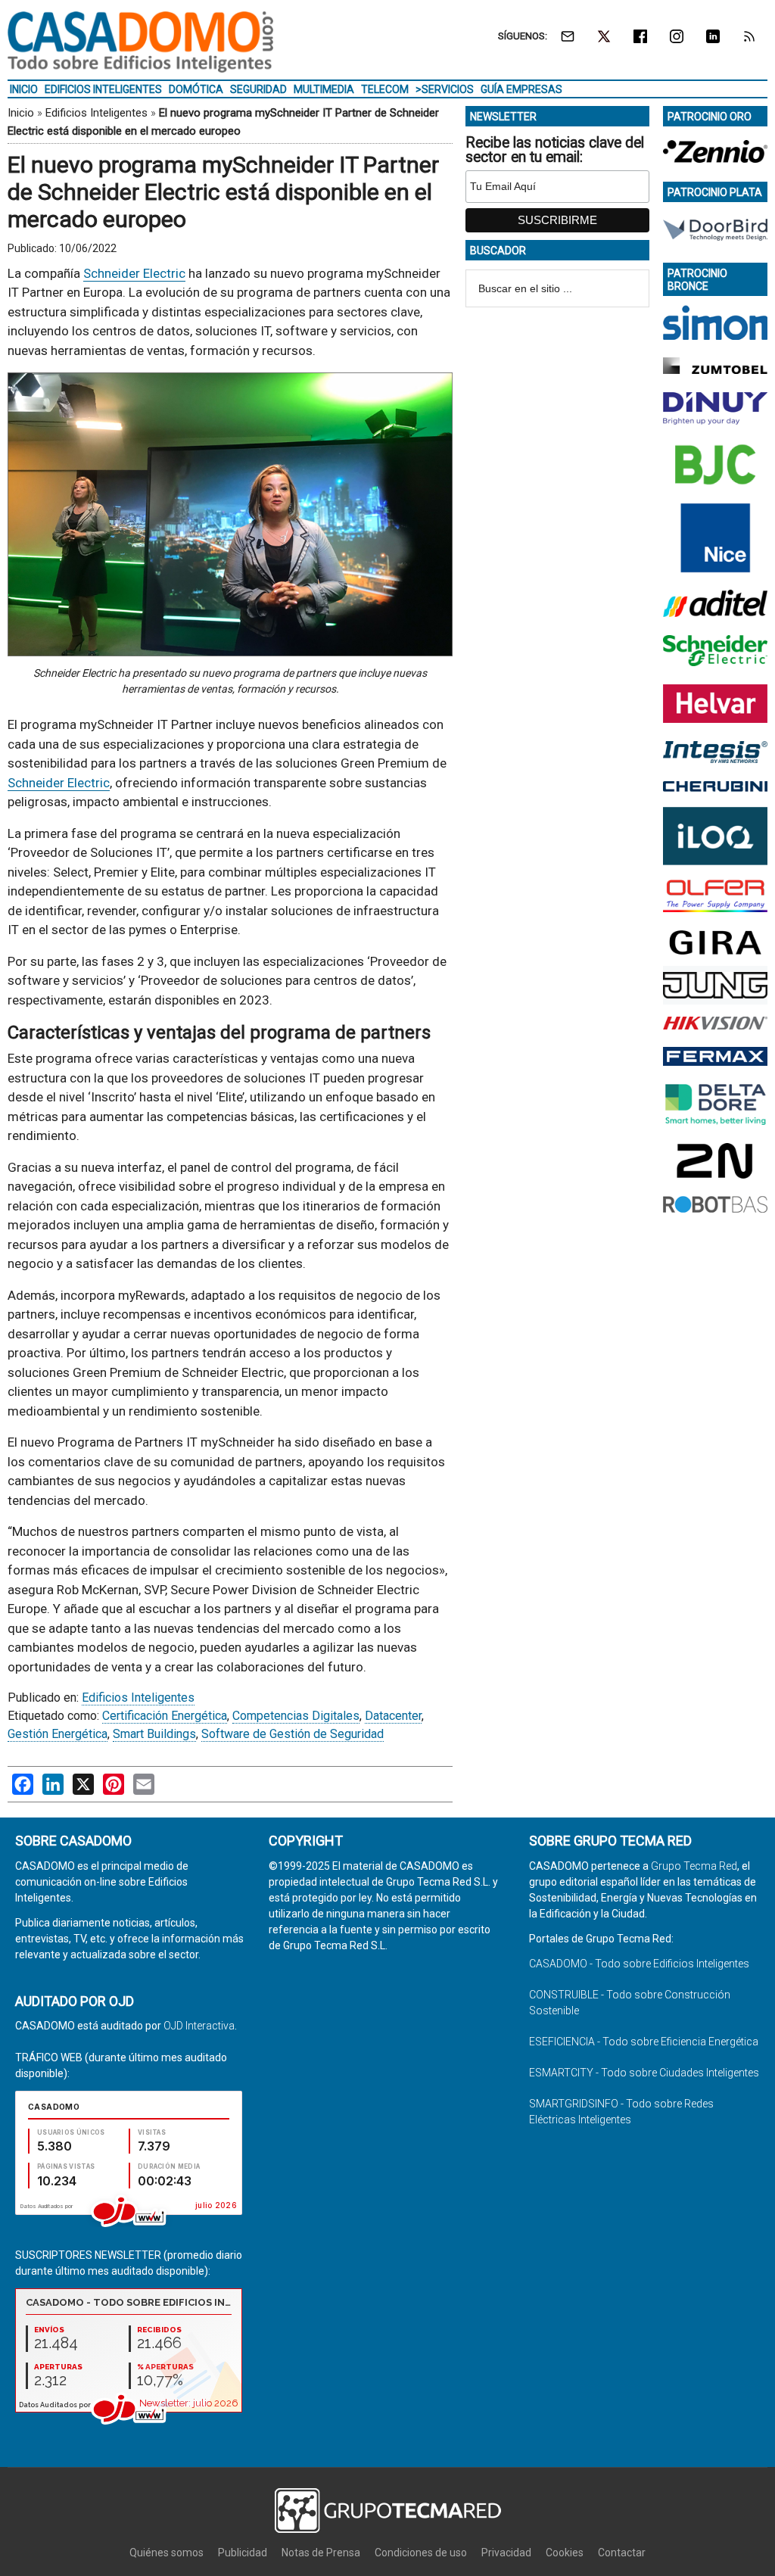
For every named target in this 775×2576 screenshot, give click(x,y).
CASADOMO (140, 42)
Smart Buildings (154, 1734)
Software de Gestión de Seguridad (293, 1734)
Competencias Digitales (296, 1716)
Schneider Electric (134, 273)
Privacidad (506, 2553)
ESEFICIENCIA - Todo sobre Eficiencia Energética (644, 2042)
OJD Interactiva (199, 2026)
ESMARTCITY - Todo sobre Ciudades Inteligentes (644, 2073)
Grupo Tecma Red (694, 1866)
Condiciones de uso (421, 2553)
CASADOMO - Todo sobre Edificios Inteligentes (639, 1964)
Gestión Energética (58, 1734)
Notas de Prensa (321, 2553)
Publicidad (243, 2553)
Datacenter (393, 1716)
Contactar (622, 2553)
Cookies (565, 2553)
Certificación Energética (165, 1716)
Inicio (21, 113)
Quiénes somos (167, 2553)
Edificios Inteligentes (96, 113)
